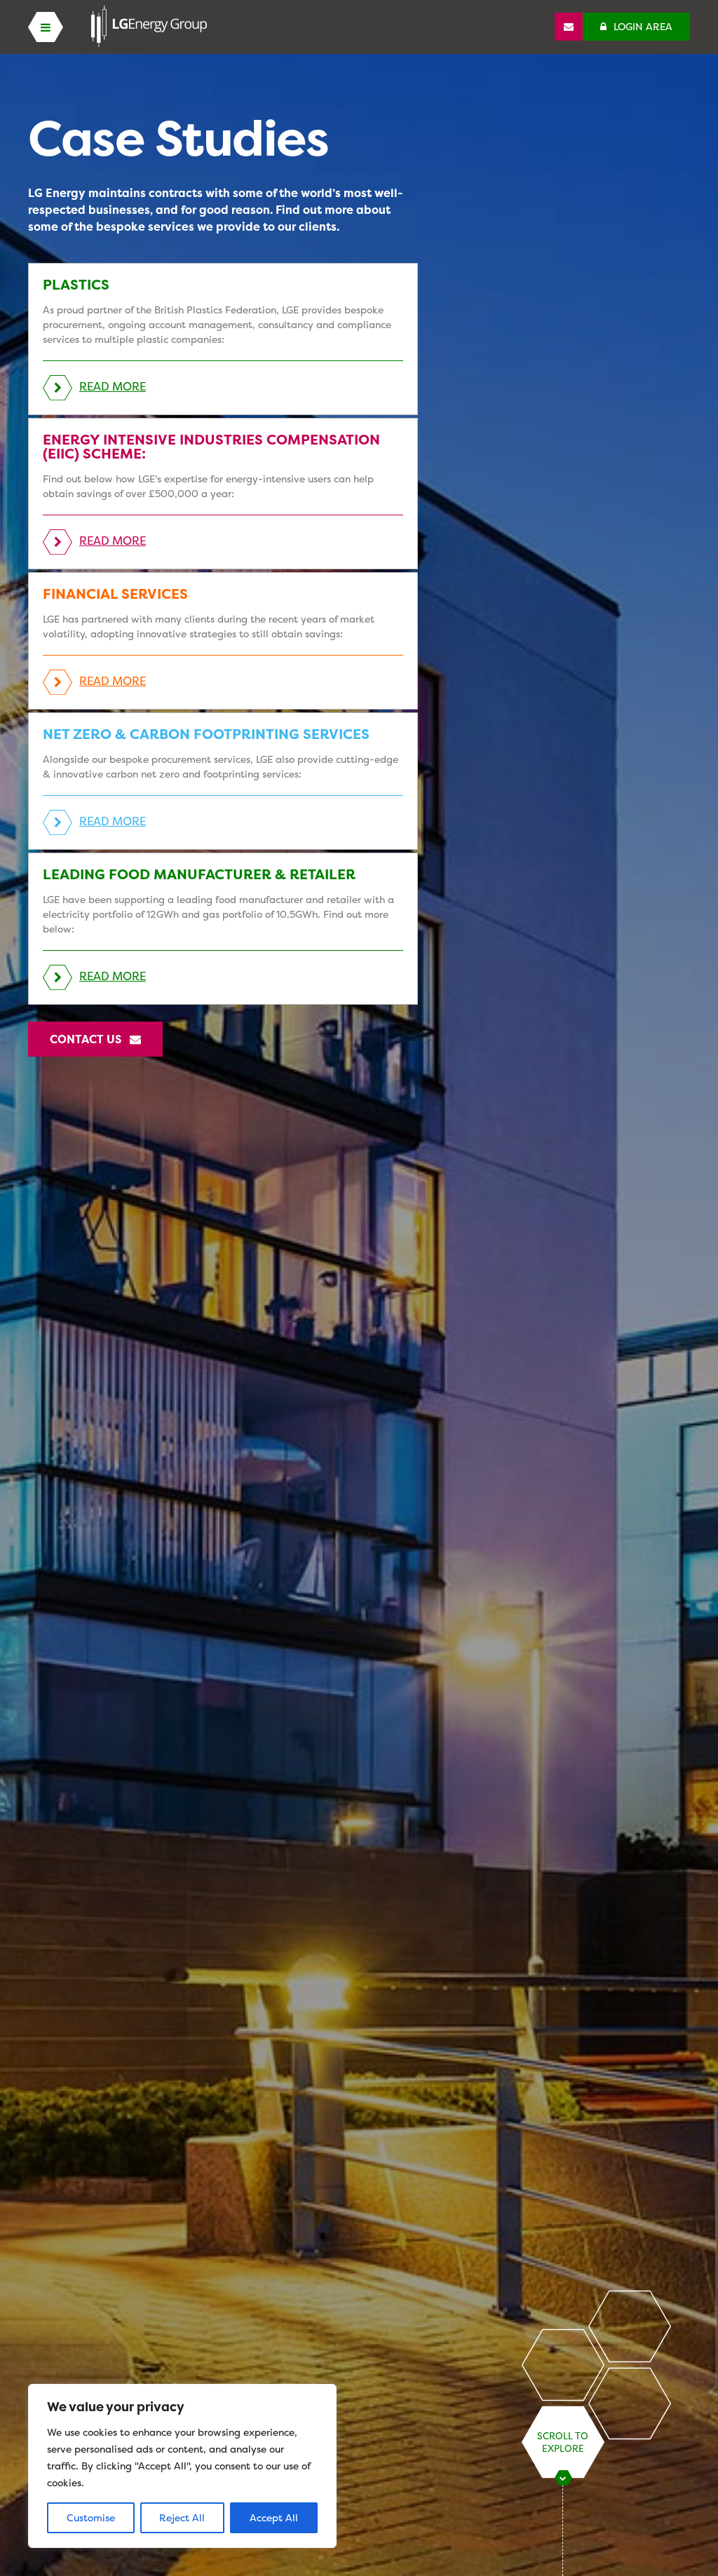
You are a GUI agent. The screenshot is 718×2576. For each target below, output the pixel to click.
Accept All (274, 2517)
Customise (91, 2517)
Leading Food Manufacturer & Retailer (199, 874)
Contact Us (90, 1039)
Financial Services (115, 594)
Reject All (182, 2517)
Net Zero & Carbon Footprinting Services (206, 734)
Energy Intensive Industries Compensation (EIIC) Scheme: (211, 446)
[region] (182, 2466)
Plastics (76, 284)
